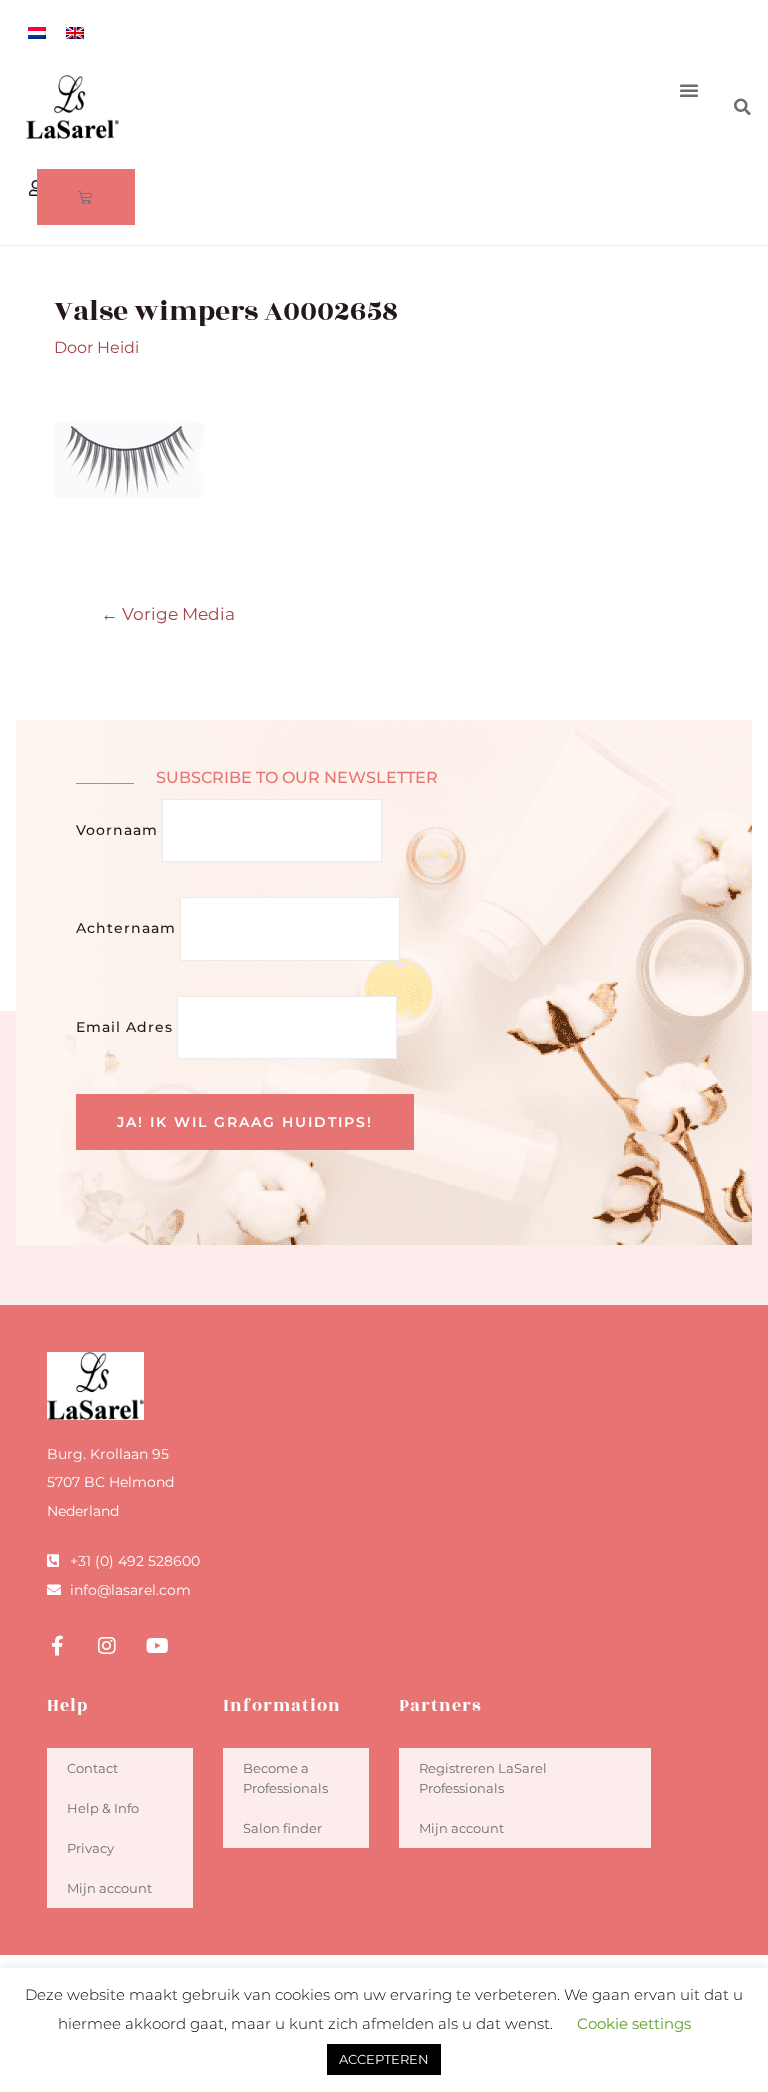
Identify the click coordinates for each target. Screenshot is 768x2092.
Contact (92, 1768)
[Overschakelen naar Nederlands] (37, 32)
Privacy (90, 1848)
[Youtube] (157, 1646)
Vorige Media (168, 613)
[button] (689, 90)
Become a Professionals (285, 1778)
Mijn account (109, 1888)
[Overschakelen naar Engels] (75, 32)
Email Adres (124, 1027)
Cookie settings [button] (634, 2023)
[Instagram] (107, 1646)
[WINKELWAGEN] (86, 197)
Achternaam (126, 928)
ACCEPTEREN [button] (384, 2059)
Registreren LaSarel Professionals (483, 1778)
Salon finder (282, 1828)
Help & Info (103, 1808)
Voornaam (117, 830)
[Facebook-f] (57, 1646)
